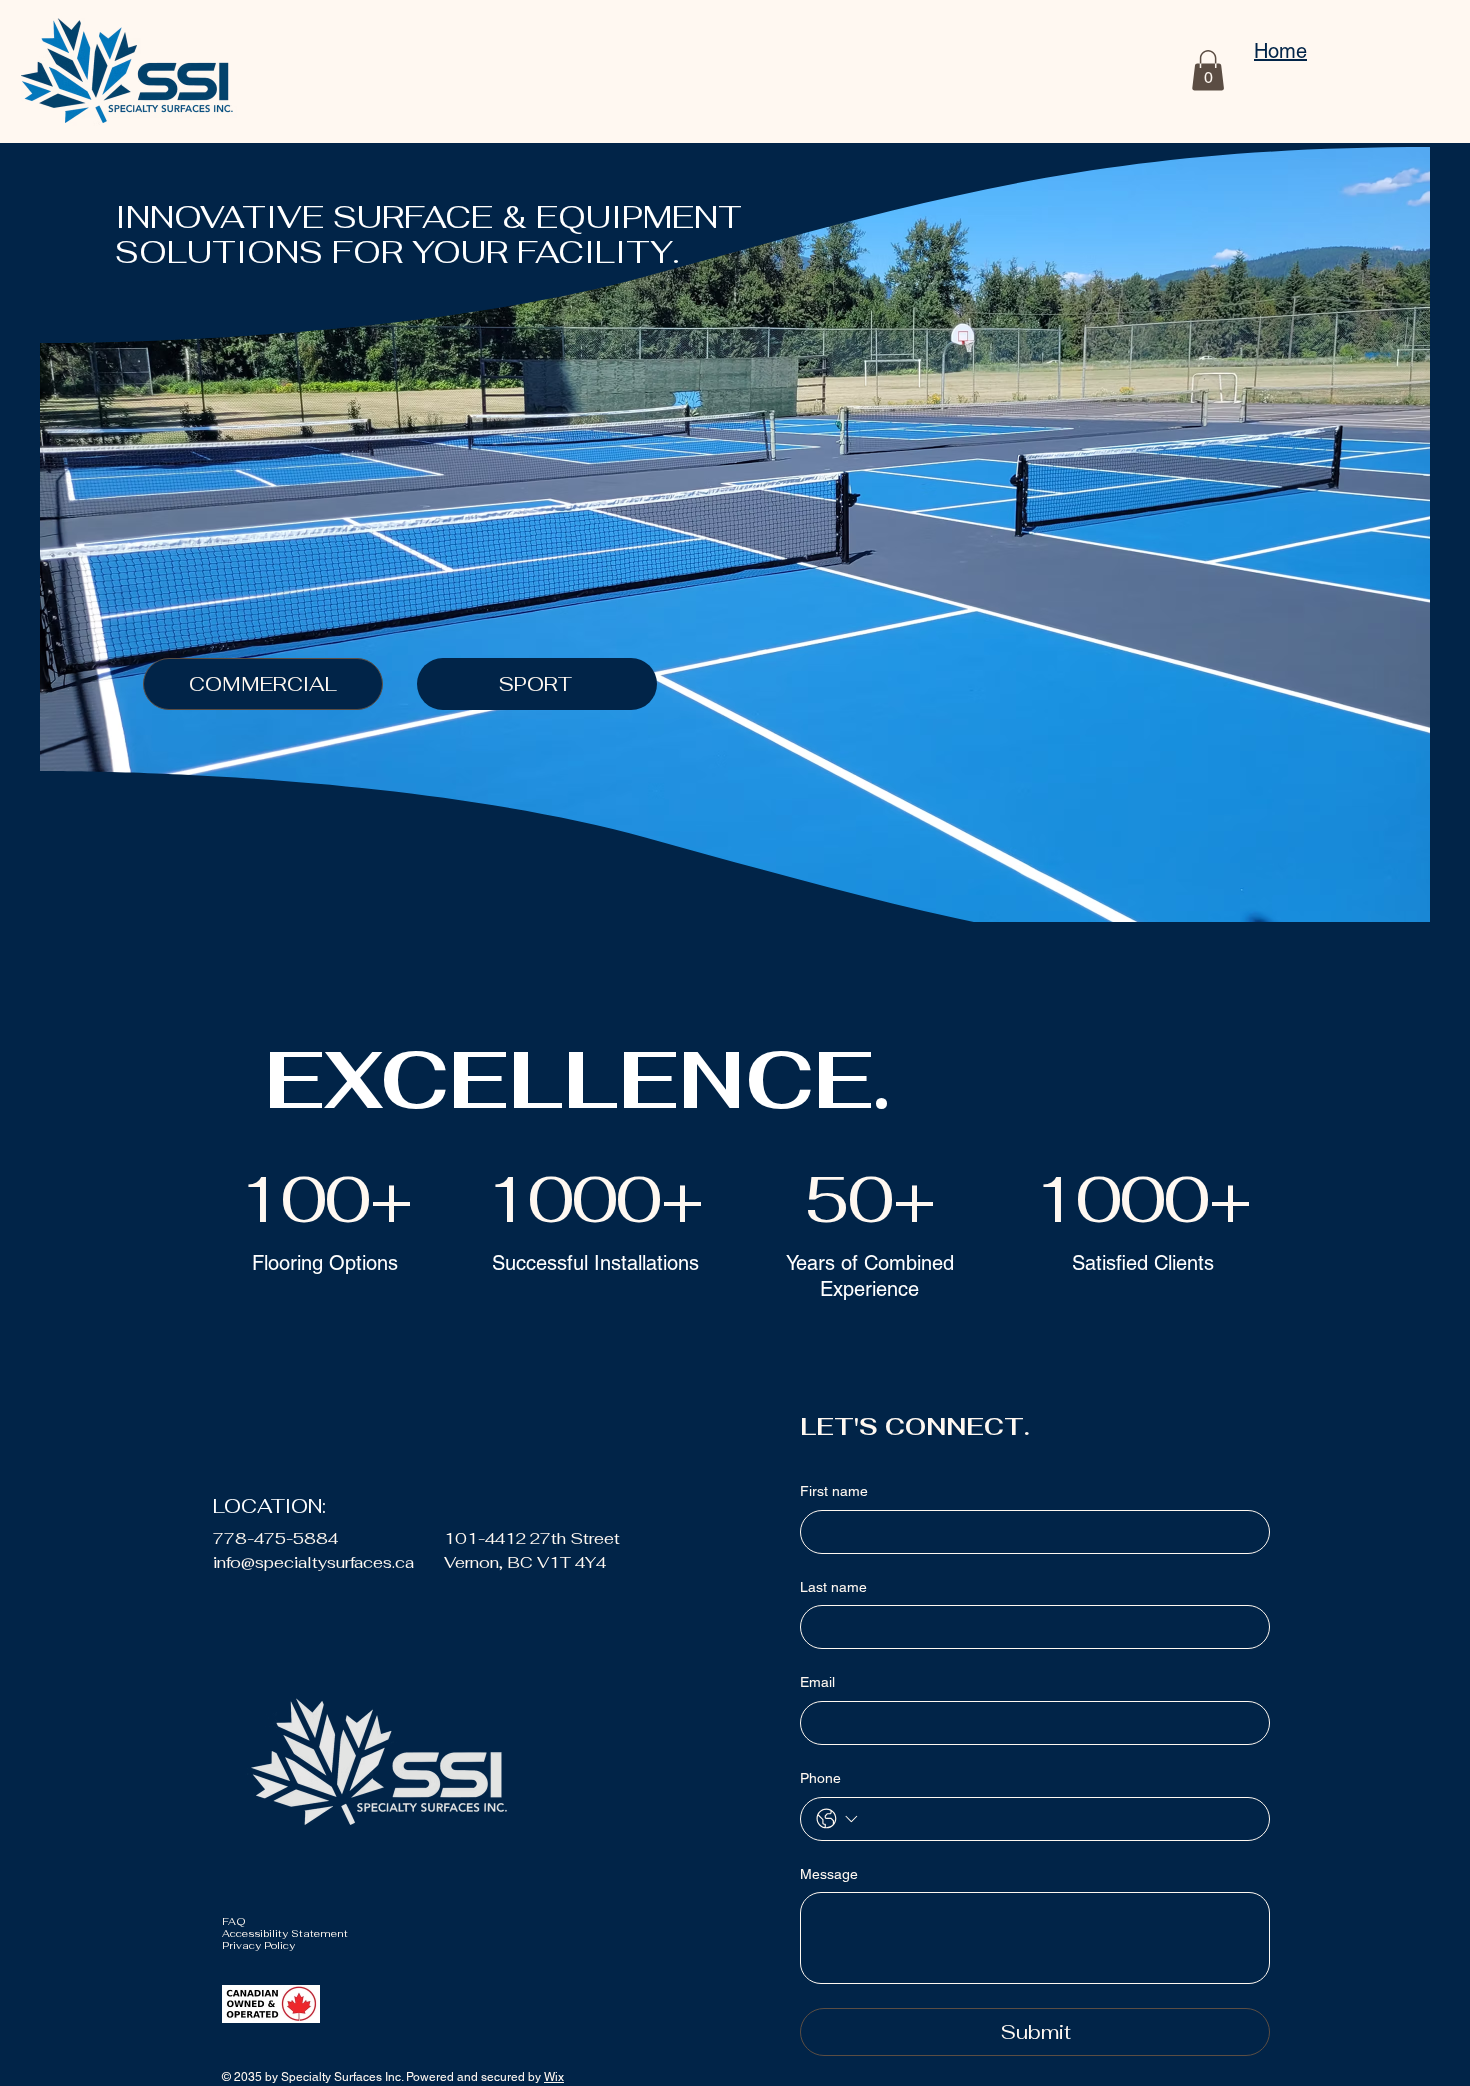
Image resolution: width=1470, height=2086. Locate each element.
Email (817, 1682)
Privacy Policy (258, 1945)
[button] (1208, 70)
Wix (554, 2077)
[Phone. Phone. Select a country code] (837, 1819)
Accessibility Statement (288, 1933)
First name (834, 1491)
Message (829, 1874)
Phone (820, 1778)
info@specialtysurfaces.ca (313, 1562)
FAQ (234, 1921)
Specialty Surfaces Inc (341, 2077)
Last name (833, 1587)
